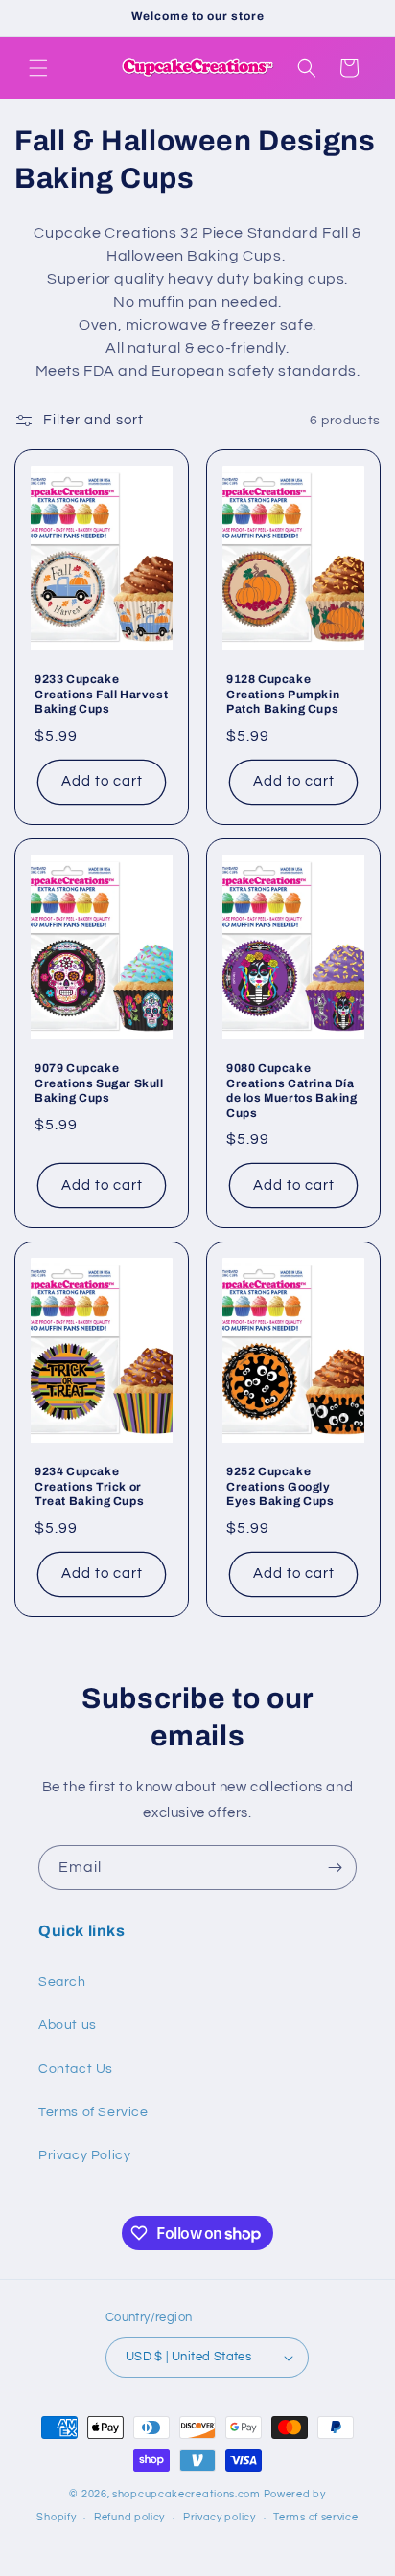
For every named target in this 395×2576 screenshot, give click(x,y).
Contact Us (76, 2069)
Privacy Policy (84, 2155)
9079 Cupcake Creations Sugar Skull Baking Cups (99, 1083)
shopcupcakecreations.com (186, 2494)
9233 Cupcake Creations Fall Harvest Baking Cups (101, 694)
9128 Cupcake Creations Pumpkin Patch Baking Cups (283, 694)
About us (68, 2025)
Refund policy (129, 2517)
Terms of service (315, 2517)
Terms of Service (93, 2112)
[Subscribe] (335, 1868)
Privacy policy (220, 2517)
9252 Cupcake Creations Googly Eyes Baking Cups (280, 1486)
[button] (38, 68)
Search (62, 1982)
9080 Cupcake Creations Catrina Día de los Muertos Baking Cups (292, 1091)
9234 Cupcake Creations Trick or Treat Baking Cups (89, 1486)
